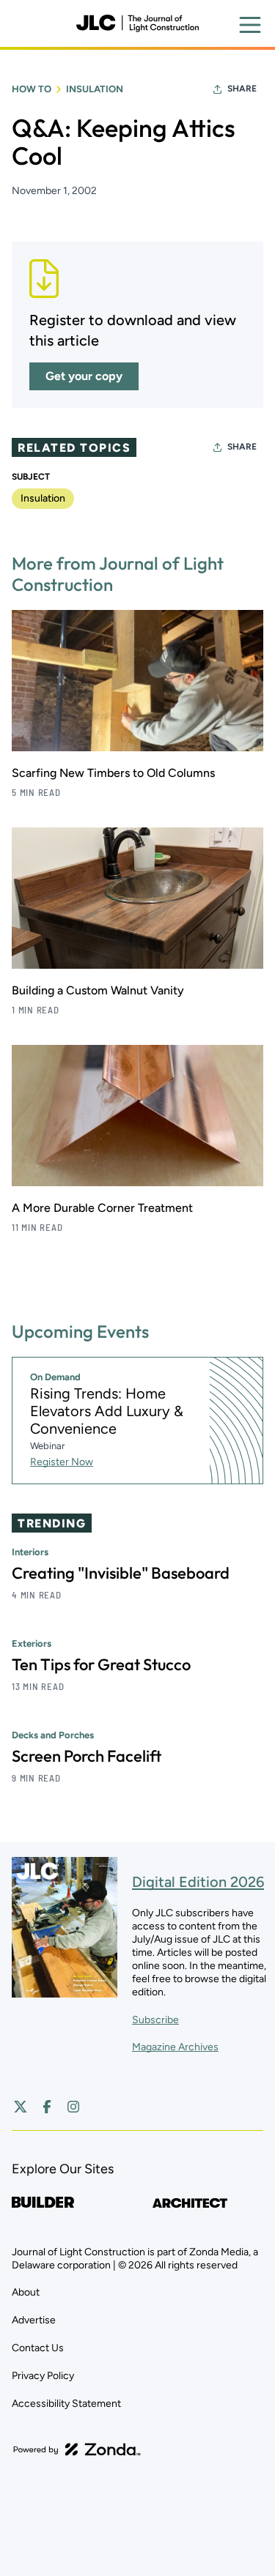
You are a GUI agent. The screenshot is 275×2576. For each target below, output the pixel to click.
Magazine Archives (175, 2047)
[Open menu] (250, 25)
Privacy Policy (43, 2376)
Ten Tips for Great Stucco (101, 1664)
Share (242, 89)
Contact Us (38, 2348)
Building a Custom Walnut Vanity (98, 990)
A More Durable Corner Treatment (102, 1208)
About (26, 2292)
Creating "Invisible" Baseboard (121, 1573)
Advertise (34, 2320)
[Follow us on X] (21, 2107)
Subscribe (155, 2020)
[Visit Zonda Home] (77, 2449)
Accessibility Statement (66, 2404)
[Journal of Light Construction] (137, 23)
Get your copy (84, 376)
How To (32, 89)
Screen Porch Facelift (87, 1756)
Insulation (95, 89)
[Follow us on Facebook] (47, 2107)
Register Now (62, 1462)
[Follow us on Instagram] (73, 2107)
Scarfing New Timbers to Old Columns (113, 773)
